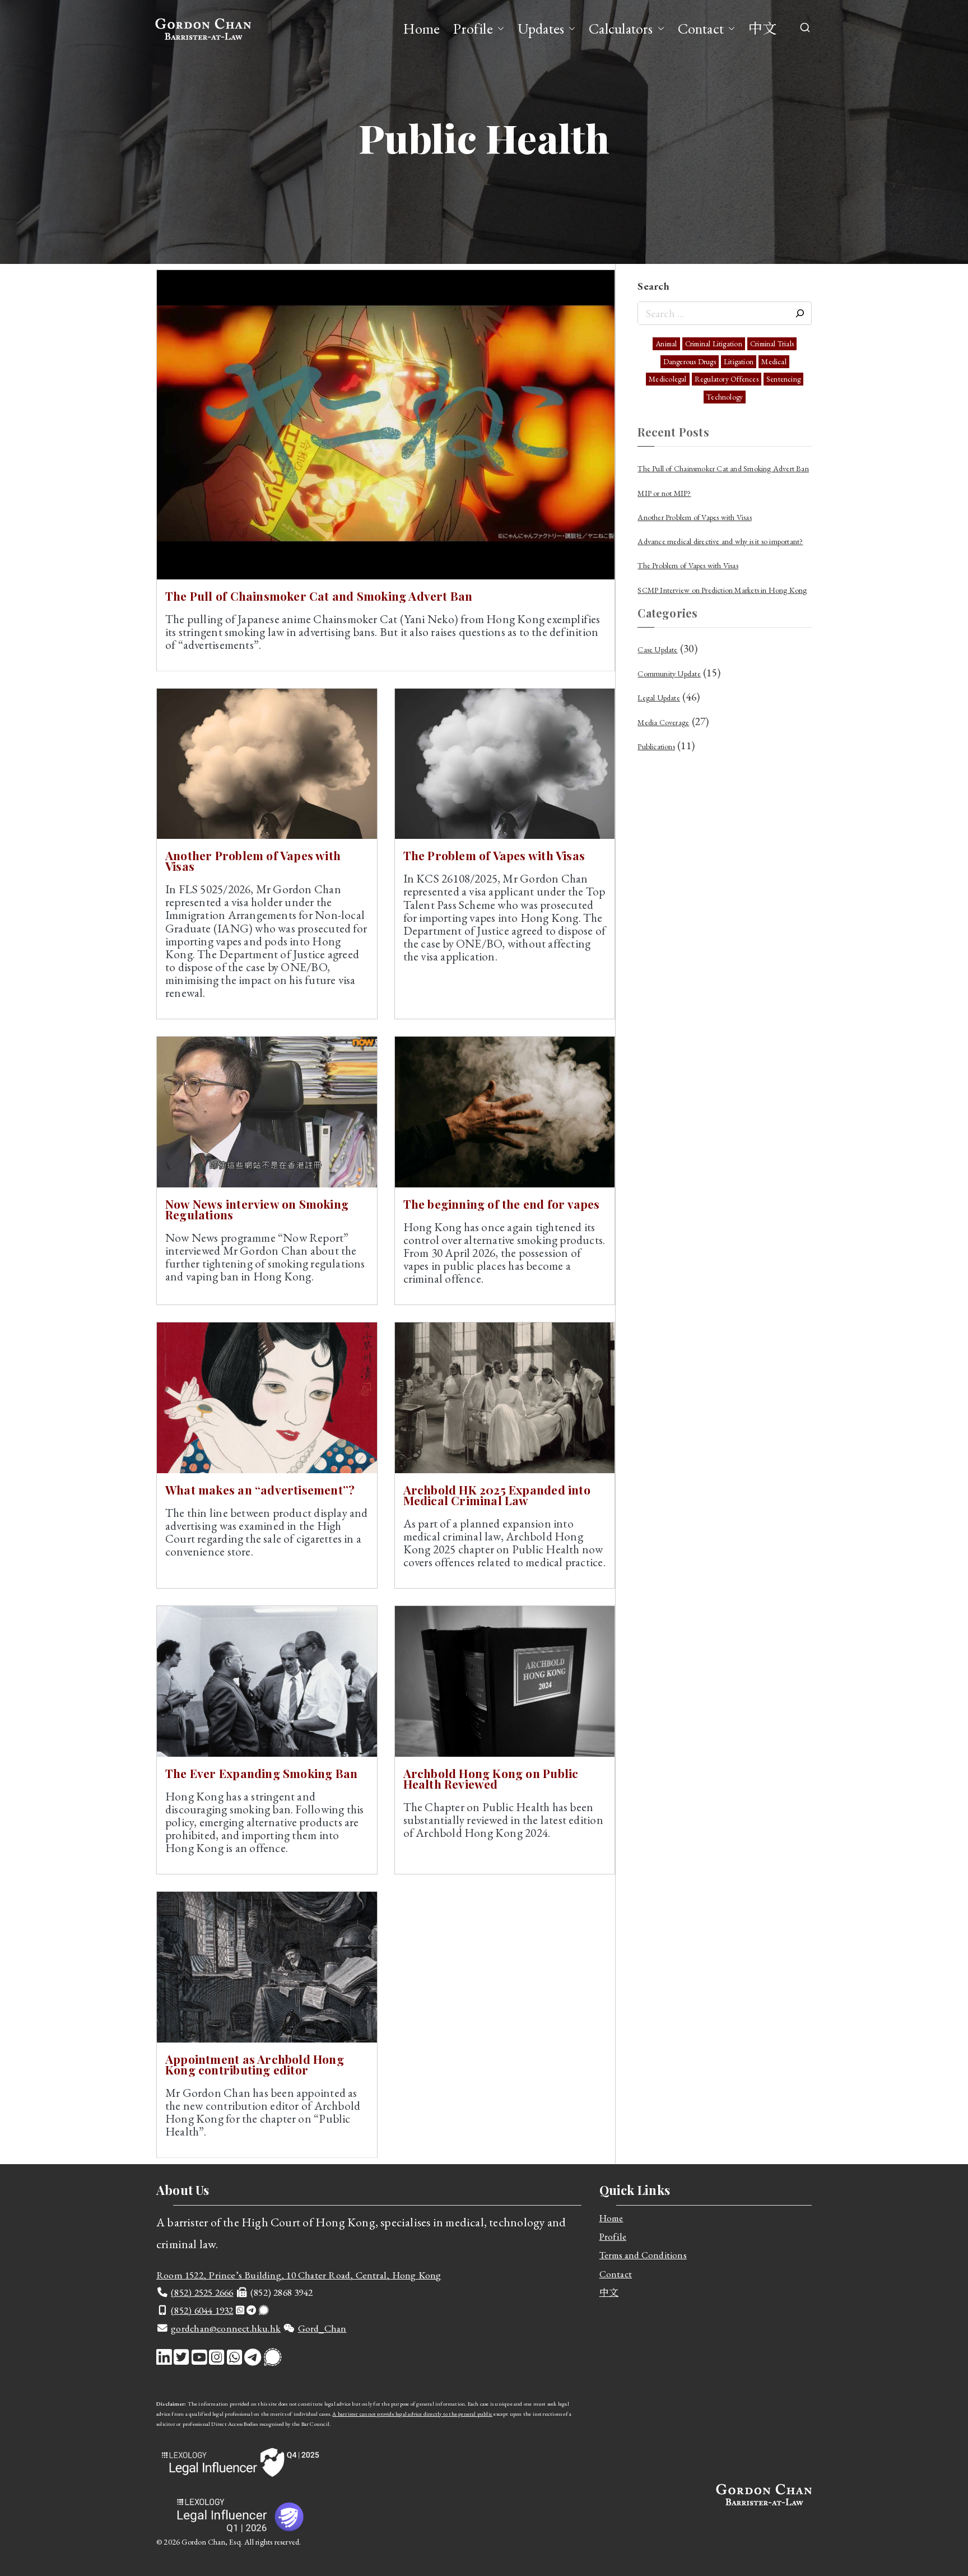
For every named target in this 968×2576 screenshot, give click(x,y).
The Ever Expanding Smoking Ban (261, 1773)
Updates (541, 29)
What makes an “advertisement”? (260, 1489)
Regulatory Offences (727, 379)
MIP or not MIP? (664, 493)
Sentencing (783, 379)
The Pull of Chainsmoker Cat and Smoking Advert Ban (319, 596)
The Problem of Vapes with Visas (494, 855)
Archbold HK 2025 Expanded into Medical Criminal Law (497, 1495)
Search (653, 286)
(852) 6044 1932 (202, 2310)
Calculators (621, 29)
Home (422, 29)
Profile (473, 29)
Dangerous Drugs (690, 362)
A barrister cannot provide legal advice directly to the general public (412, 2414)
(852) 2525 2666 (202, 2292)
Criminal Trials (772, 344)
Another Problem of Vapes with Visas (253, 860)
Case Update (657, 649)
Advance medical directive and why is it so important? (720, 541)
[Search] (800, 313)
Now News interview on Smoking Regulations (257, 1209)
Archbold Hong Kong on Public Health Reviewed (491, 1778)
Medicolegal (667, 379)
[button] (499, 29)
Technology (725, 397)
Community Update (669, 674)
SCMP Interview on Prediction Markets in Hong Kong (722, 590)
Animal (666, 344)
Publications (656, 746)
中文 (762, 29)
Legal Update (659, 698)
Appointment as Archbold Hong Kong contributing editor (255, 2064)
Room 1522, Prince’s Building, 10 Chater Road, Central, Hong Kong (299, 2275)
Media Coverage (663, 722)
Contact (701, 29)
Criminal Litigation (714, 344)
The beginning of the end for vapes (502, 1204)
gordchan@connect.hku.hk (226, 2328)
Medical (774, 362)
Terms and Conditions (643, 2255)
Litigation (739, 362)
